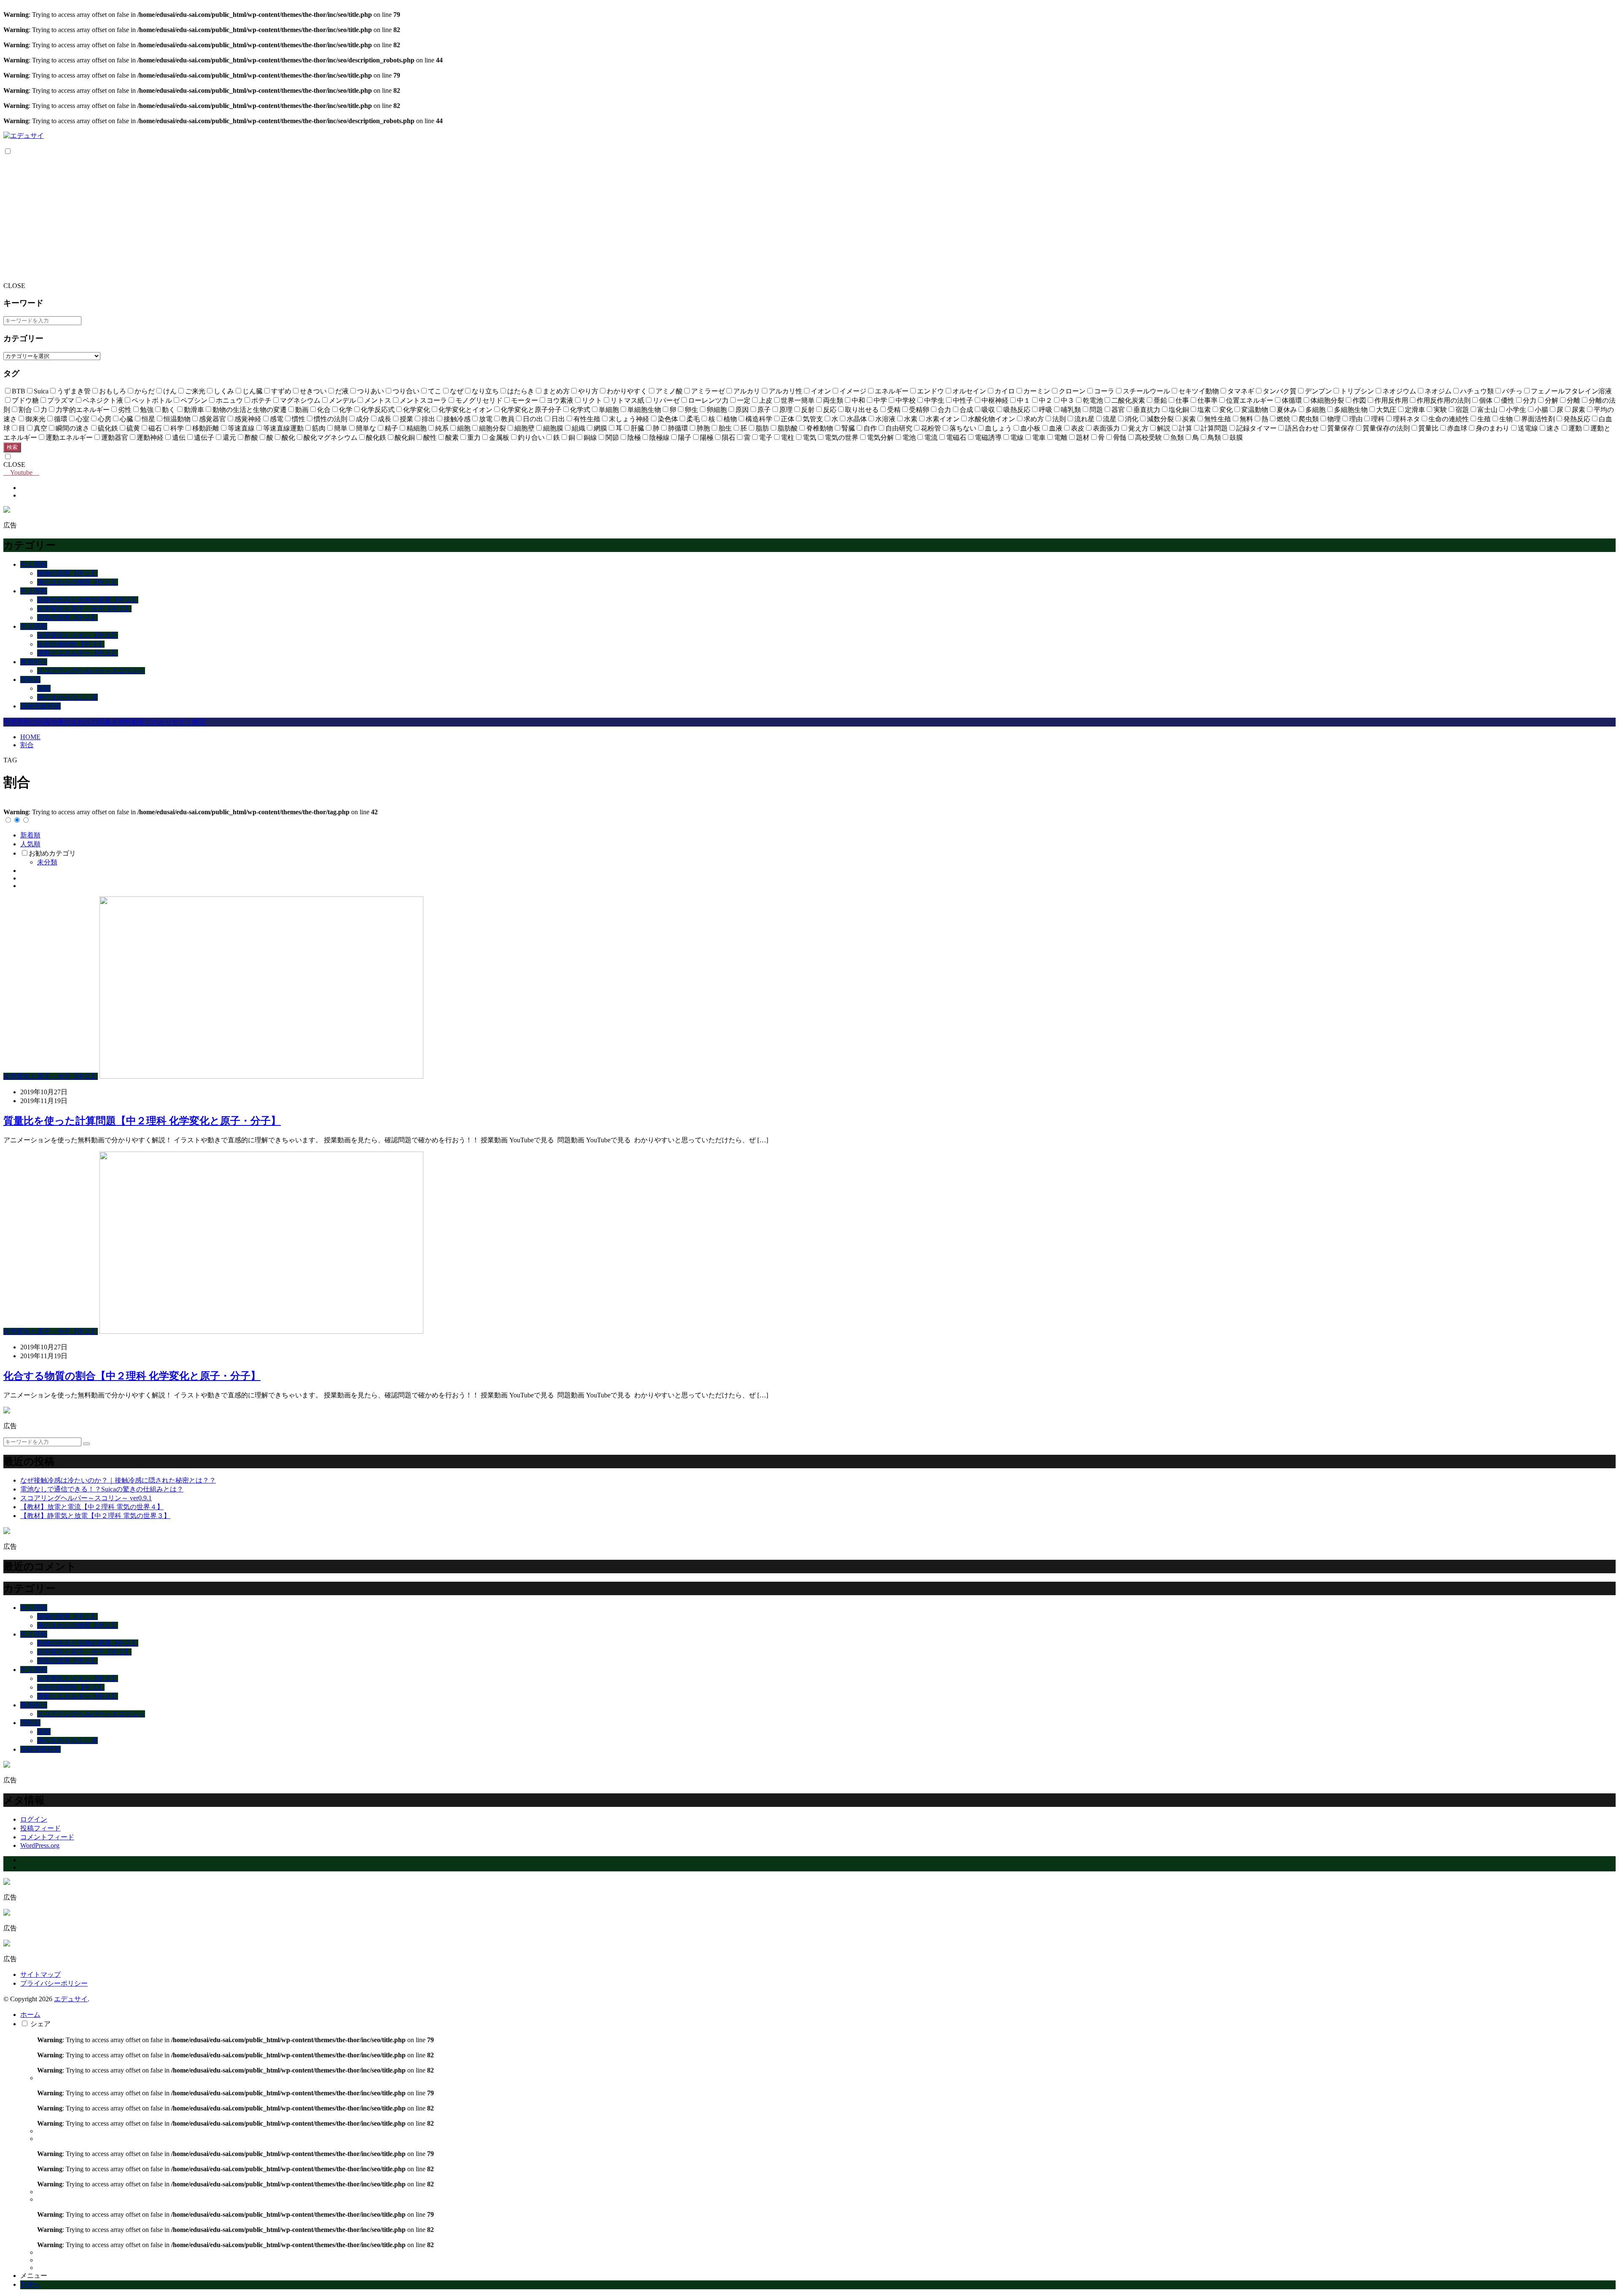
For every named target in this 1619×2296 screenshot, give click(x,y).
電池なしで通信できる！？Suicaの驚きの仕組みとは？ (102, 1489)
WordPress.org (40, 1845)
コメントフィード (47, 1837)
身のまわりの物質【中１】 (78, 582)
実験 (44, 688)
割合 (27, 745)
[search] (86, 1444)
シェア (40, 2024)
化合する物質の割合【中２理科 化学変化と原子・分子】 (132, 1376)
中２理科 (34, 591)
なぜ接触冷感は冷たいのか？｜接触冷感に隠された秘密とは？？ (118, 1480)
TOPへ (30, 2284)
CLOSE (14, 286)
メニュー (34, 2276)
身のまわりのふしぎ (67, 697)
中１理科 (34, 564)
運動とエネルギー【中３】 (78, 653)
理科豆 (30, 680)
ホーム (30, 2015)
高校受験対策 (40, 706)
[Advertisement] (809, 219)
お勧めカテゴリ (52, 853)
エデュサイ (71, 1999)
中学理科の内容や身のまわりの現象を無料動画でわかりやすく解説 (105, 722)
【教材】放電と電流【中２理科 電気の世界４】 (92, 1507)
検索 (12, 447)
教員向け (34, 662)
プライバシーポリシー (54, 1983)
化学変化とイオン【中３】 (78, 635)
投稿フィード (40, 1828)
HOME (30, 737)
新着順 (30, 835)
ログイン (34, 1819)
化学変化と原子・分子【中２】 (84, 609)
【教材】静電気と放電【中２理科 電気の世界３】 (95, 1516)
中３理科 (34, 626)
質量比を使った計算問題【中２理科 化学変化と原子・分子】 (142, 1121)
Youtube (21, 472)
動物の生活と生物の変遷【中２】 (88, 600)
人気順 (30, 844)
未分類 (47, 862)
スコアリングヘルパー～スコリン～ (91, 671)
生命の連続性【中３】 (71, 644)
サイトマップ (40, 1974)
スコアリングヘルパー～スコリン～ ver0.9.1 (86, 1498)
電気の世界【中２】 (67, 618)
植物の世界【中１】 (67, 573)
